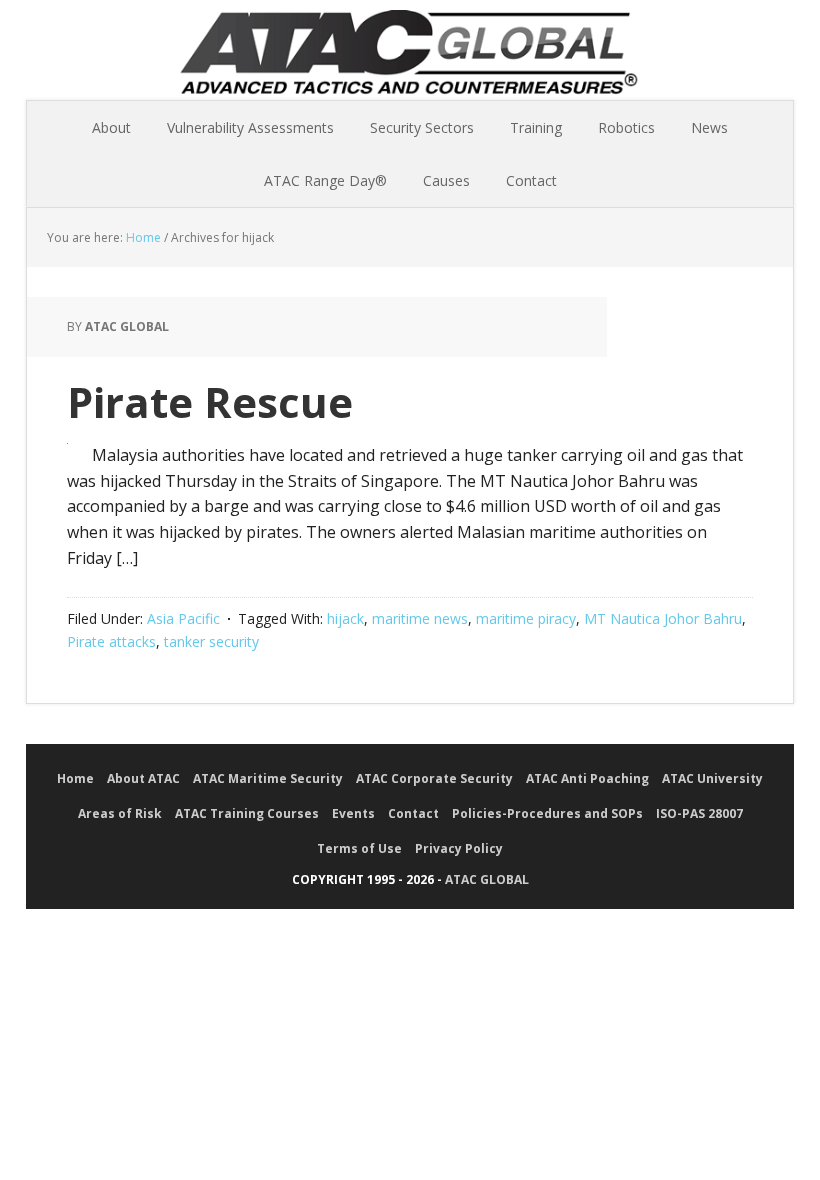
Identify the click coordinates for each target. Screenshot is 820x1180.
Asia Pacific (183, 618)
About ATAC (143, 778)
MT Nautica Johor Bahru (663, 618)
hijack (345, 618)
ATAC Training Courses (247, 813)
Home (75, 778)
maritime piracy (526, 618)
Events (353, 813)
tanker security (211, 641)
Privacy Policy (459, 848)
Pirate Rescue (210, 401)
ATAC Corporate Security (434, 778)
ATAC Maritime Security (268, 778)
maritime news (420, 618)
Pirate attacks (111, 641)
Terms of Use (359, 848)
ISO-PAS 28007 (699, 813)
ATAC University (712, 778)
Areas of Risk (120, 813)
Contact (413, 813)
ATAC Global (410, 60)
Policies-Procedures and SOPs (547, 813)
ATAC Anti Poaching (587, 778)
